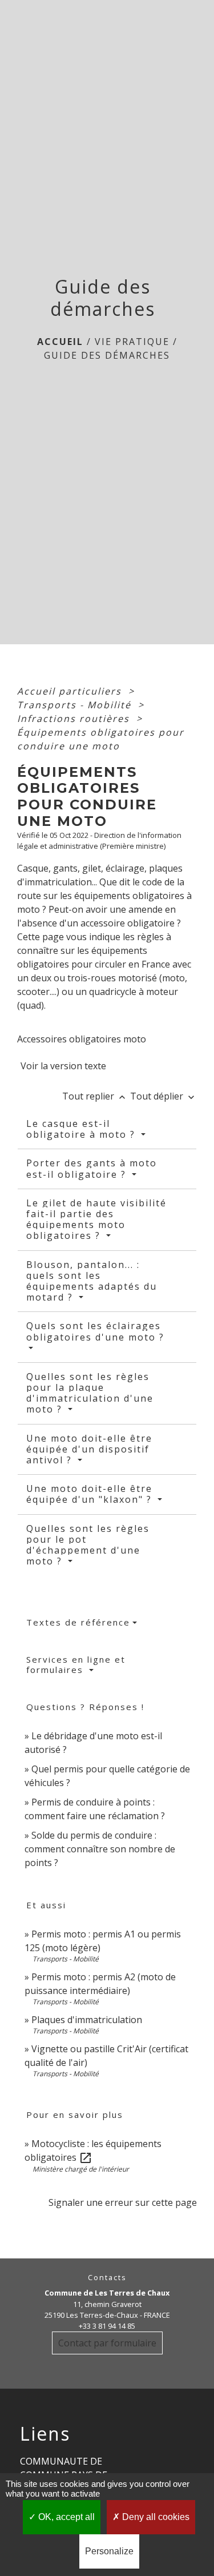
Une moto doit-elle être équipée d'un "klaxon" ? (91, 1494)
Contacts (107, 2278)
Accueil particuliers (71, 691)
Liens (45, 2434)
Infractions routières (75, 719)
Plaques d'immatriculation (87, 2020)
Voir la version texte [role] (63, 1066)
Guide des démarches (107, 355)
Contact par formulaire (107, 2343)
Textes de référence (78, 1622)
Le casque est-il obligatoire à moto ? (82, 1129)
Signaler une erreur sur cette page (123, 2202)
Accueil (60, 342)
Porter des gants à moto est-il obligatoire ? (92, 1168)
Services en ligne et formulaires (76, 1664)
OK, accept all (65, 2517)
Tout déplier (163, 1096)
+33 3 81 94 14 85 (107, 2326)
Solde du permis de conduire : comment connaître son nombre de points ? (100, 1849)
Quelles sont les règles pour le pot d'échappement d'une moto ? (88, 1545)
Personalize (109, 2551)
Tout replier (95, 1096)
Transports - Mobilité (76, 705)
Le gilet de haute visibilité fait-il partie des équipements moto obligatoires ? (96, 1219)
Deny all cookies (155, 2517)
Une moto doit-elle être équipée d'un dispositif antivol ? (89, 1449)
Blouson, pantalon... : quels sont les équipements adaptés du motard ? (92, 1281)
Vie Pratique (132, 342)
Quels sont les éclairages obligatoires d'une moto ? (95, 1331)
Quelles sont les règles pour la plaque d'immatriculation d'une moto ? (90, 1393)
